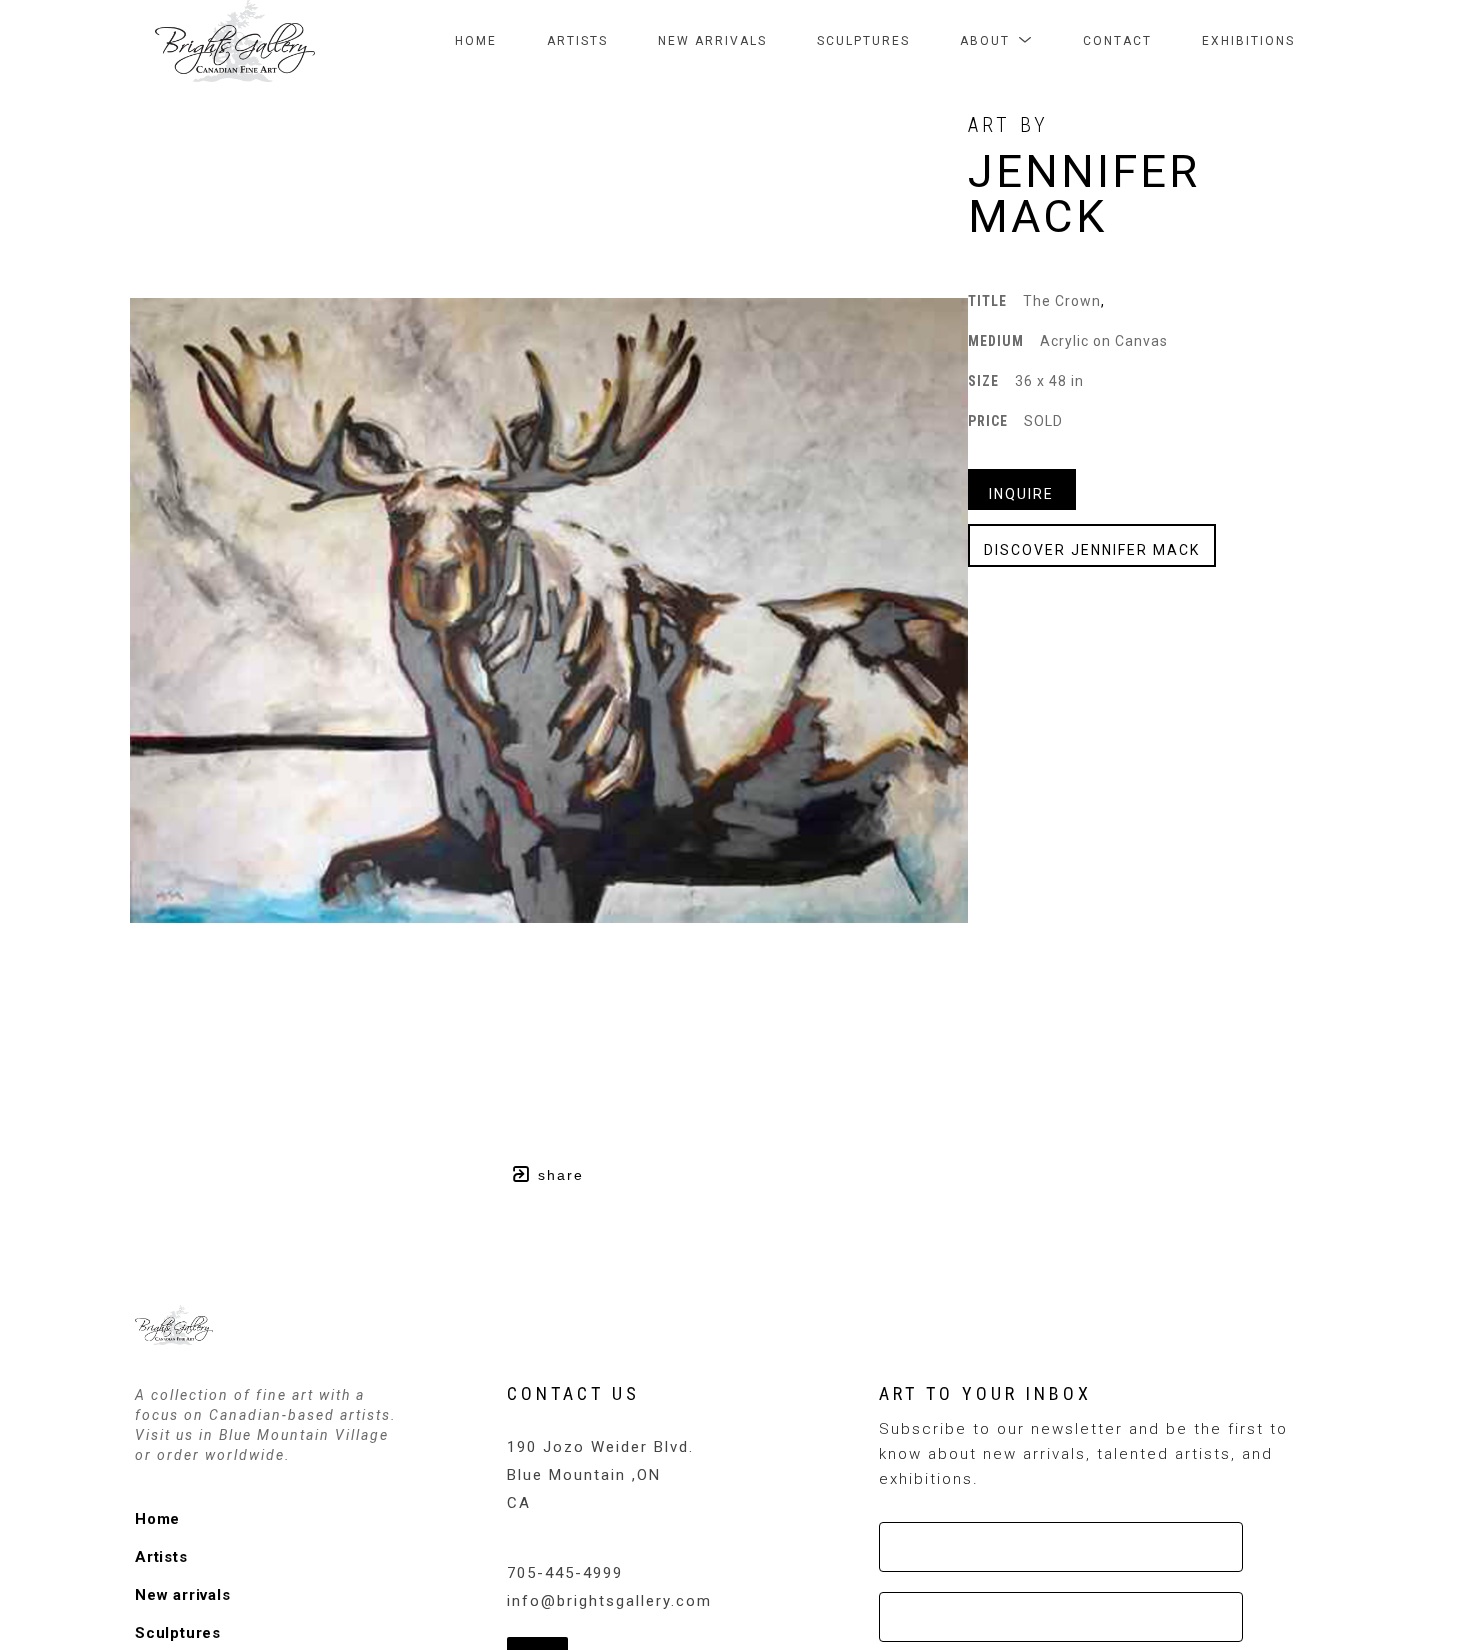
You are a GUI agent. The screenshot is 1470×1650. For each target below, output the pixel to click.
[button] (996, 41)
